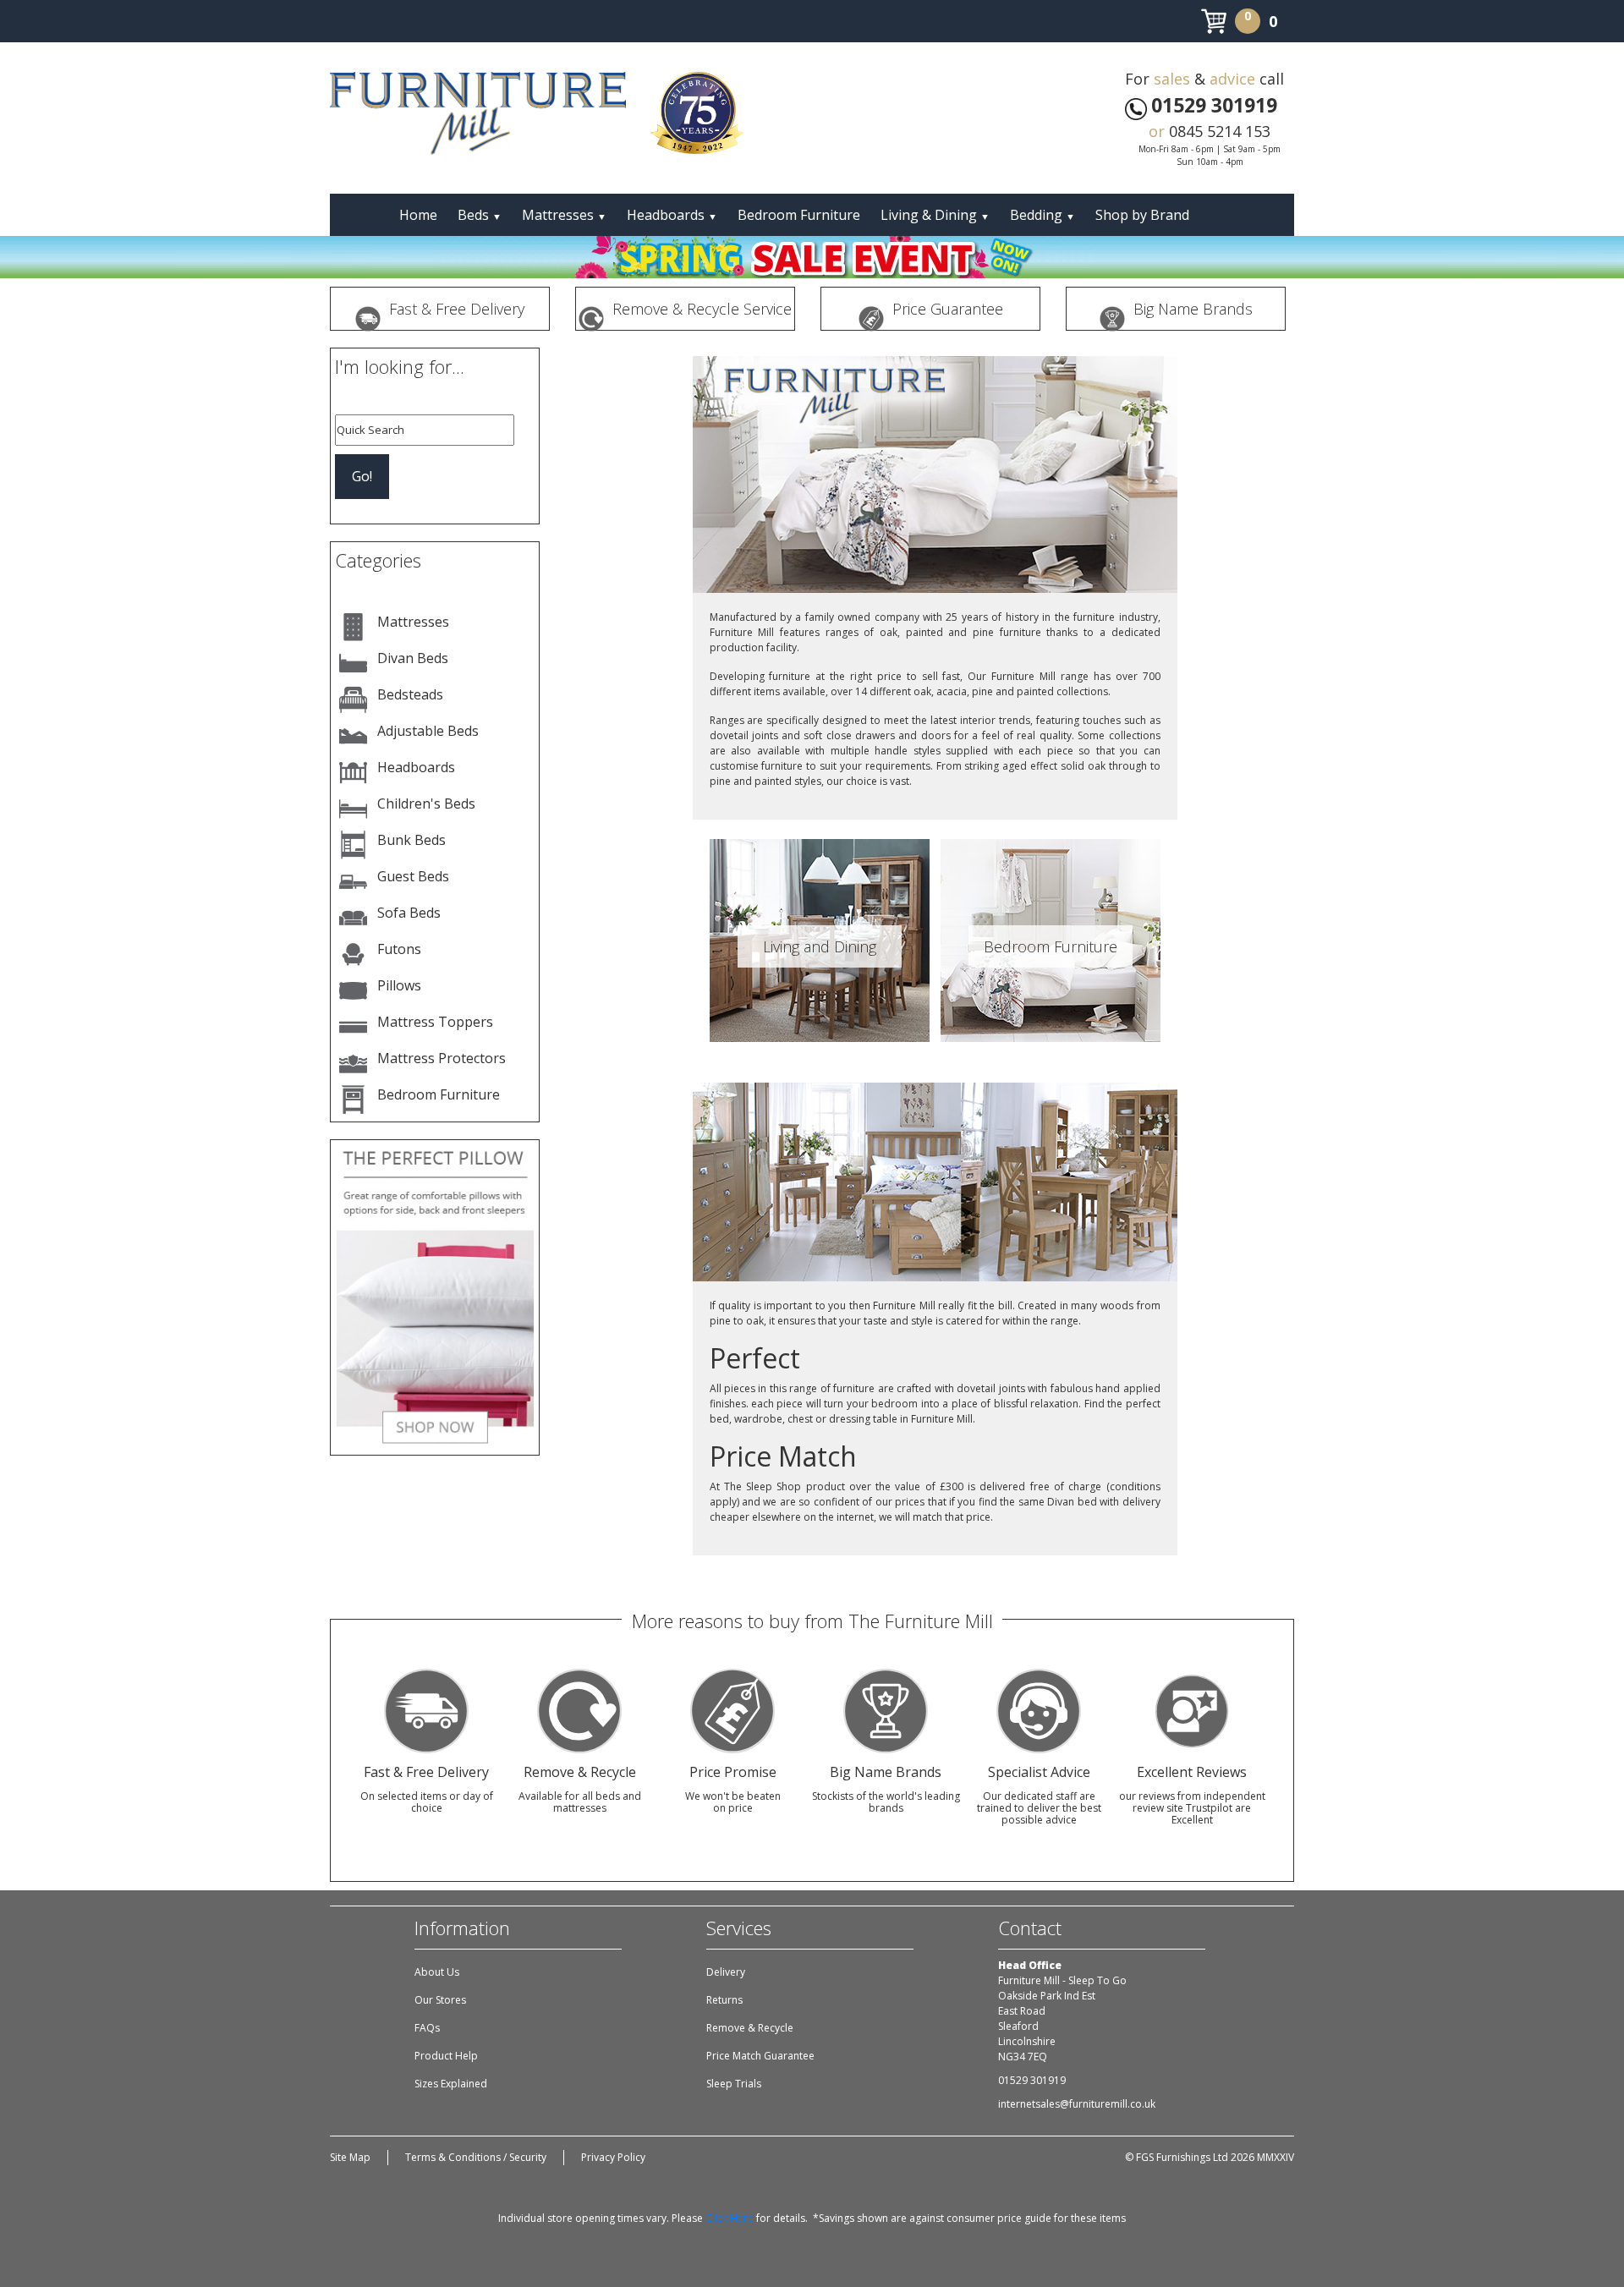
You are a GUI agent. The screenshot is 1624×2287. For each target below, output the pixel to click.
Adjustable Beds (428, 731)
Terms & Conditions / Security (476, 2157)
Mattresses (564, 215)
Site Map (350, 2157)
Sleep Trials (734, 2084)
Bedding (1042, 215)
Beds (480, 215)
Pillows (399, 985)
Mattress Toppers (435, 1022)
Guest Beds (413, 876)
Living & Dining (935, 215)
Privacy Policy (613, 2157)
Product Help (446, 2056)
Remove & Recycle (750, 2028)
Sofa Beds (409, 913)
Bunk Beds (411, 840)
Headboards (672, 215)
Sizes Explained (451, 2084)
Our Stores (440, 2000)
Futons (399, 949)
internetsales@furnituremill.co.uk (1077, 2104)
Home (418, 215)
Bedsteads (410, 694)
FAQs (427, 2028)
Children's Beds (426, 803)
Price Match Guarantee (760, 2056)
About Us (437, 1972)
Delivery (726, 1972)
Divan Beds (413, 658)
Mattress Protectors (442, 1058)
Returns (724, 2000)
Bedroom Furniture (799, 215)
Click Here (730, 2218)
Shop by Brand (1142, 215)
